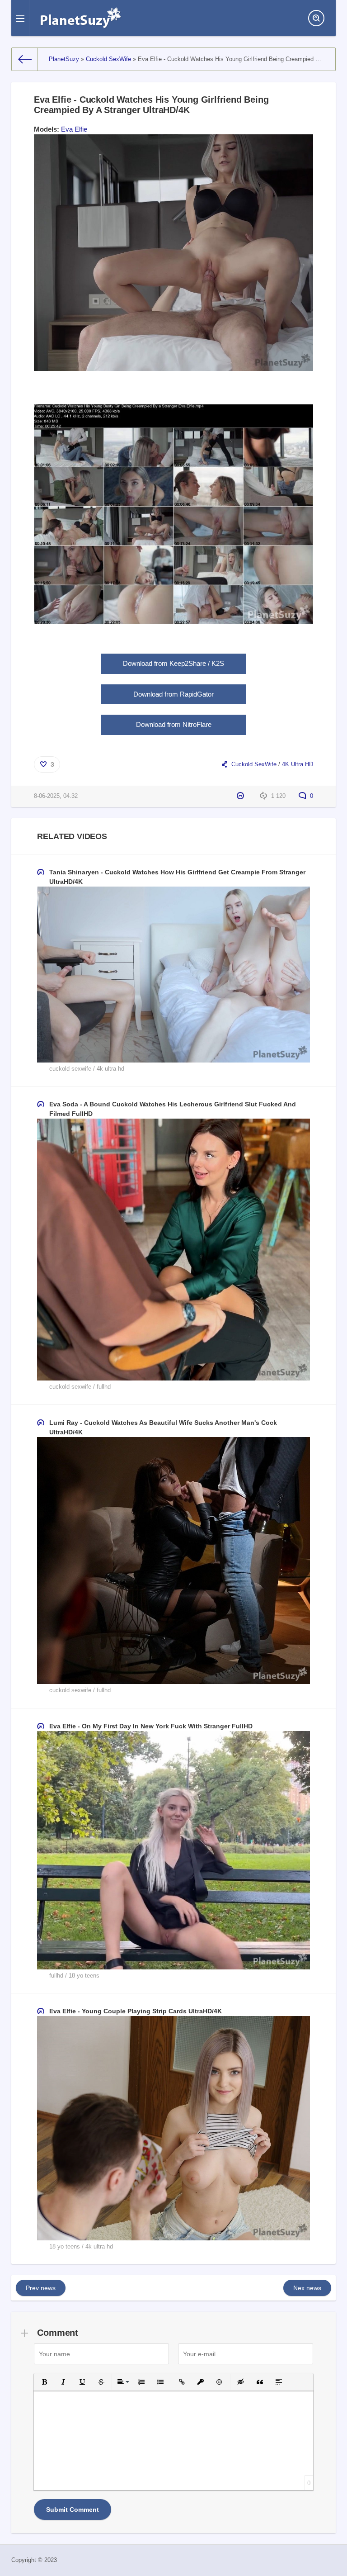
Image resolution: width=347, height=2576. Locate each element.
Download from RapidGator (173, 694)
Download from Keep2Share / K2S (173, 663)
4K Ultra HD (298, 764)
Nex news (307, 2288)
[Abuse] (241, 796)
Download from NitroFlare (174, 724)
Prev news (41, 2288)
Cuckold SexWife (254, 764)
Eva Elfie (74, 129)
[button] (44, 2382)
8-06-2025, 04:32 (56, 796)
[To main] (25, 59)
